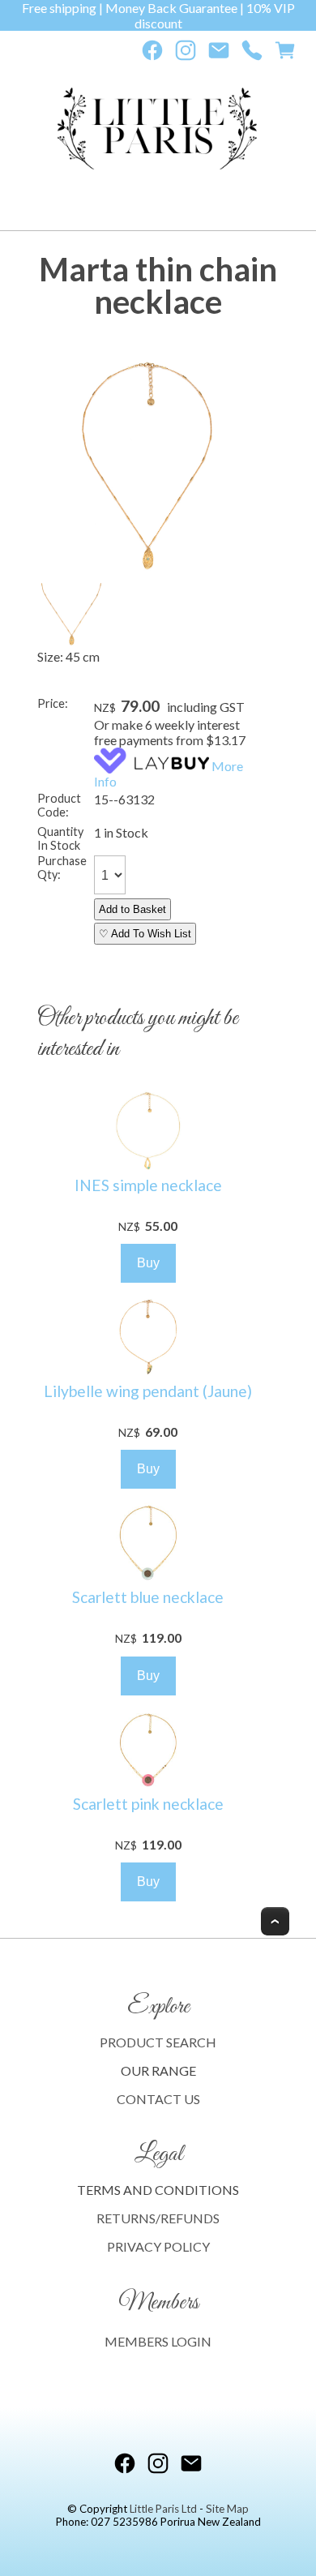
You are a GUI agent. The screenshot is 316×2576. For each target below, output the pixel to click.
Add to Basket (132, 909)
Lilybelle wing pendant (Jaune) (148, 1391)
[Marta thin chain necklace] (148, 572)
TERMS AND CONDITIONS (158, 2190)
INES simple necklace (148, 1185)
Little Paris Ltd (163, 2509)
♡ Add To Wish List (145, 934)
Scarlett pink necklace (148, 1804)
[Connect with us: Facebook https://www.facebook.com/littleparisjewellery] (152, 54)
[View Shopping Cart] (285, 54)
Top (275, 1921)
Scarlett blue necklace (148, 1597)
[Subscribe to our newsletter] (219, 54)
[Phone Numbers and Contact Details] (252, 54)
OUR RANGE (158, 2070)
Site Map (227, 2509)
